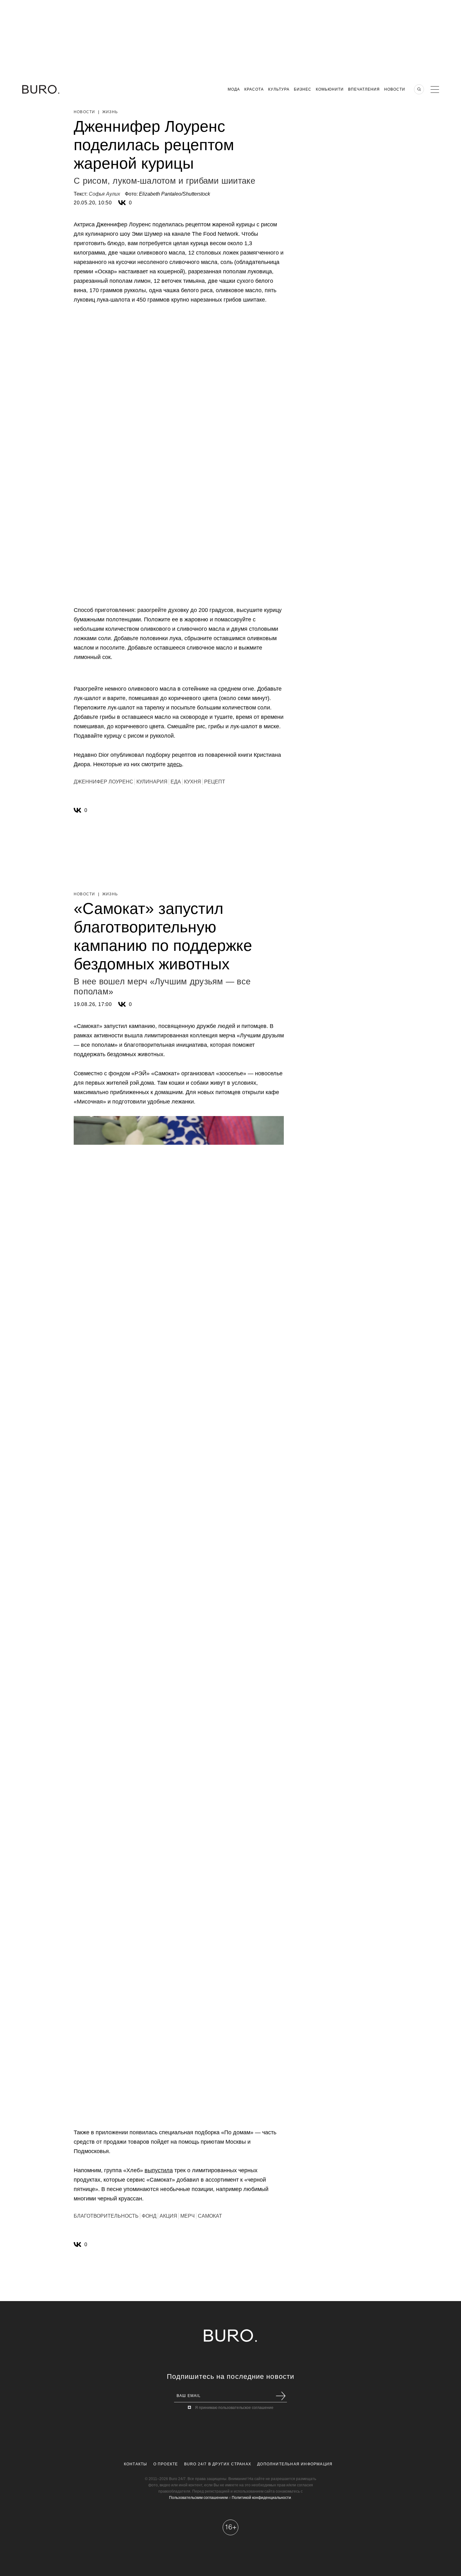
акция (168, 2216)
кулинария (152, 782)
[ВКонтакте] (122, 203)
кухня (193, 782)
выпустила (159, 2170)
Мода (234, 89)
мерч (188, 2216)
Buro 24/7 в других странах (218, 2464)
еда (176, 782)
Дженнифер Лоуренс (103, 782)
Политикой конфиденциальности (261, 2498)
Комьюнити (330, 89)
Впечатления (364, 89)
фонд (149, 2216)
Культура (279, 89)
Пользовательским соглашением (198, 2498)
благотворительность (106, 2216)
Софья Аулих (104, 194)
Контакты (136, 2464)
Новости (395, 89)
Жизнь (110, 112)
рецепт (215, 782)
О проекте (166, 2464)
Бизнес (303, 89)
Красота (254, 89)
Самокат (210, 2216)
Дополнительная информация (295, 2464)
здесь (175, 764)
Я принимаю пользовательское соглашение (234, 2408)
